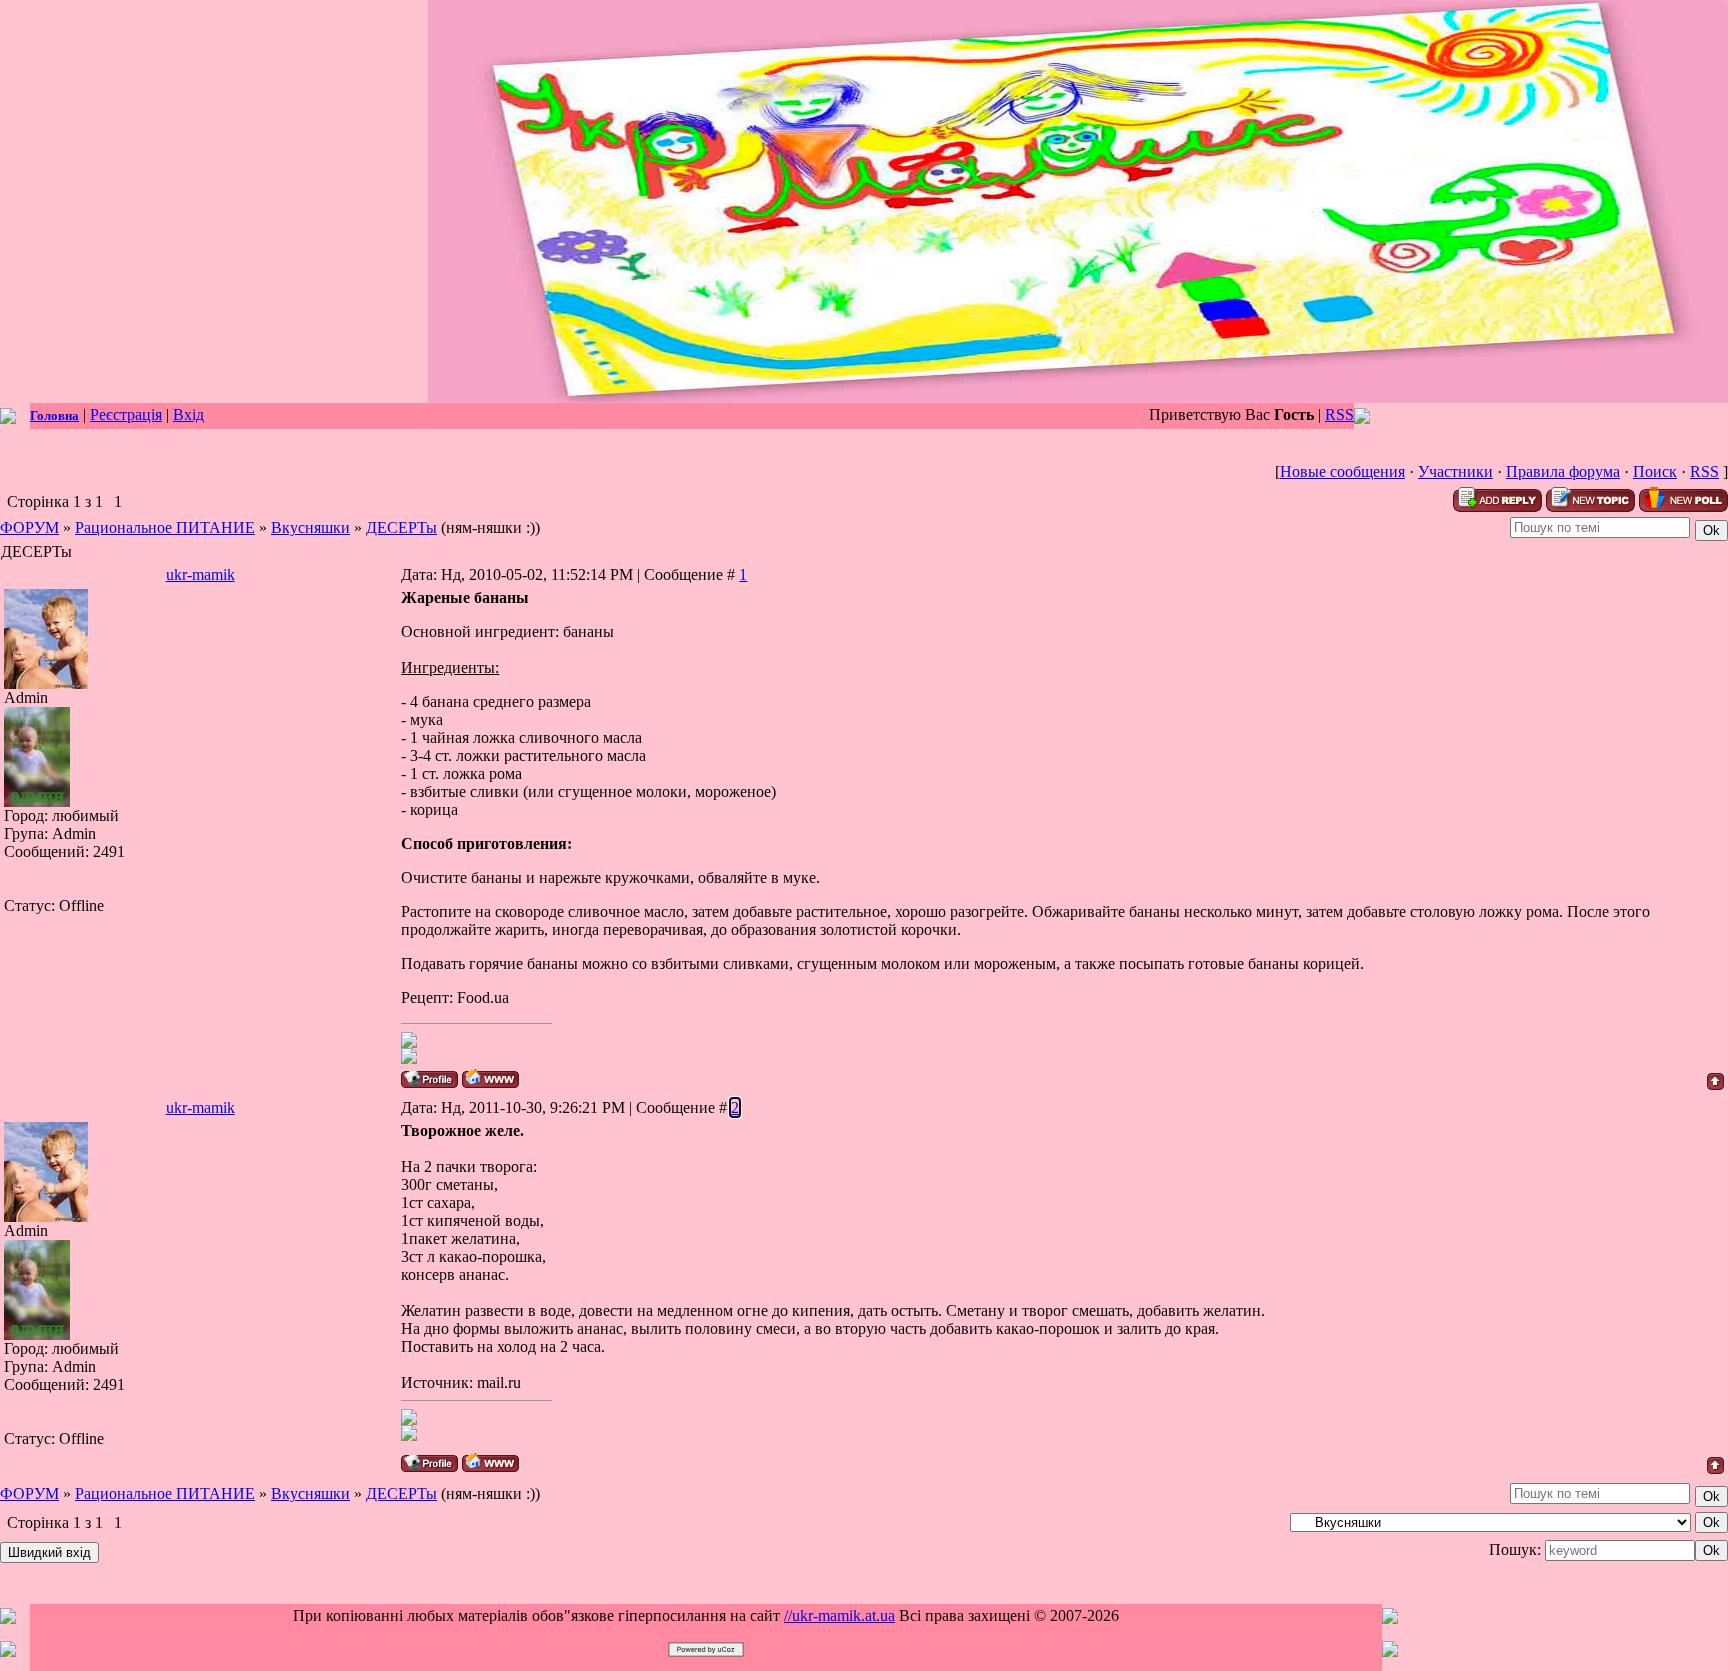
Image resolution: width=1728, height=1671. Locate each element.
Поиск (1655, 471)
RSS (1339, 414)
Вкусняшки (310, 527)
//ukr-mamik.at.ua (839, 1615)
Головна (54, 415)
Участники (1455, 471)
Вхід (188, 414)
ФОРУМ (29, 527)
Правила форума (1563, 471)
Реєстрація (126, 414)
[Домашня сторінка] (490, 1078)
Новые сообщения (1342, 471)
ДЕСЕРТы (401, 527)
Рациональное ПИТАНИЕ (165, 527)
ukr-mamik (200, 574)
